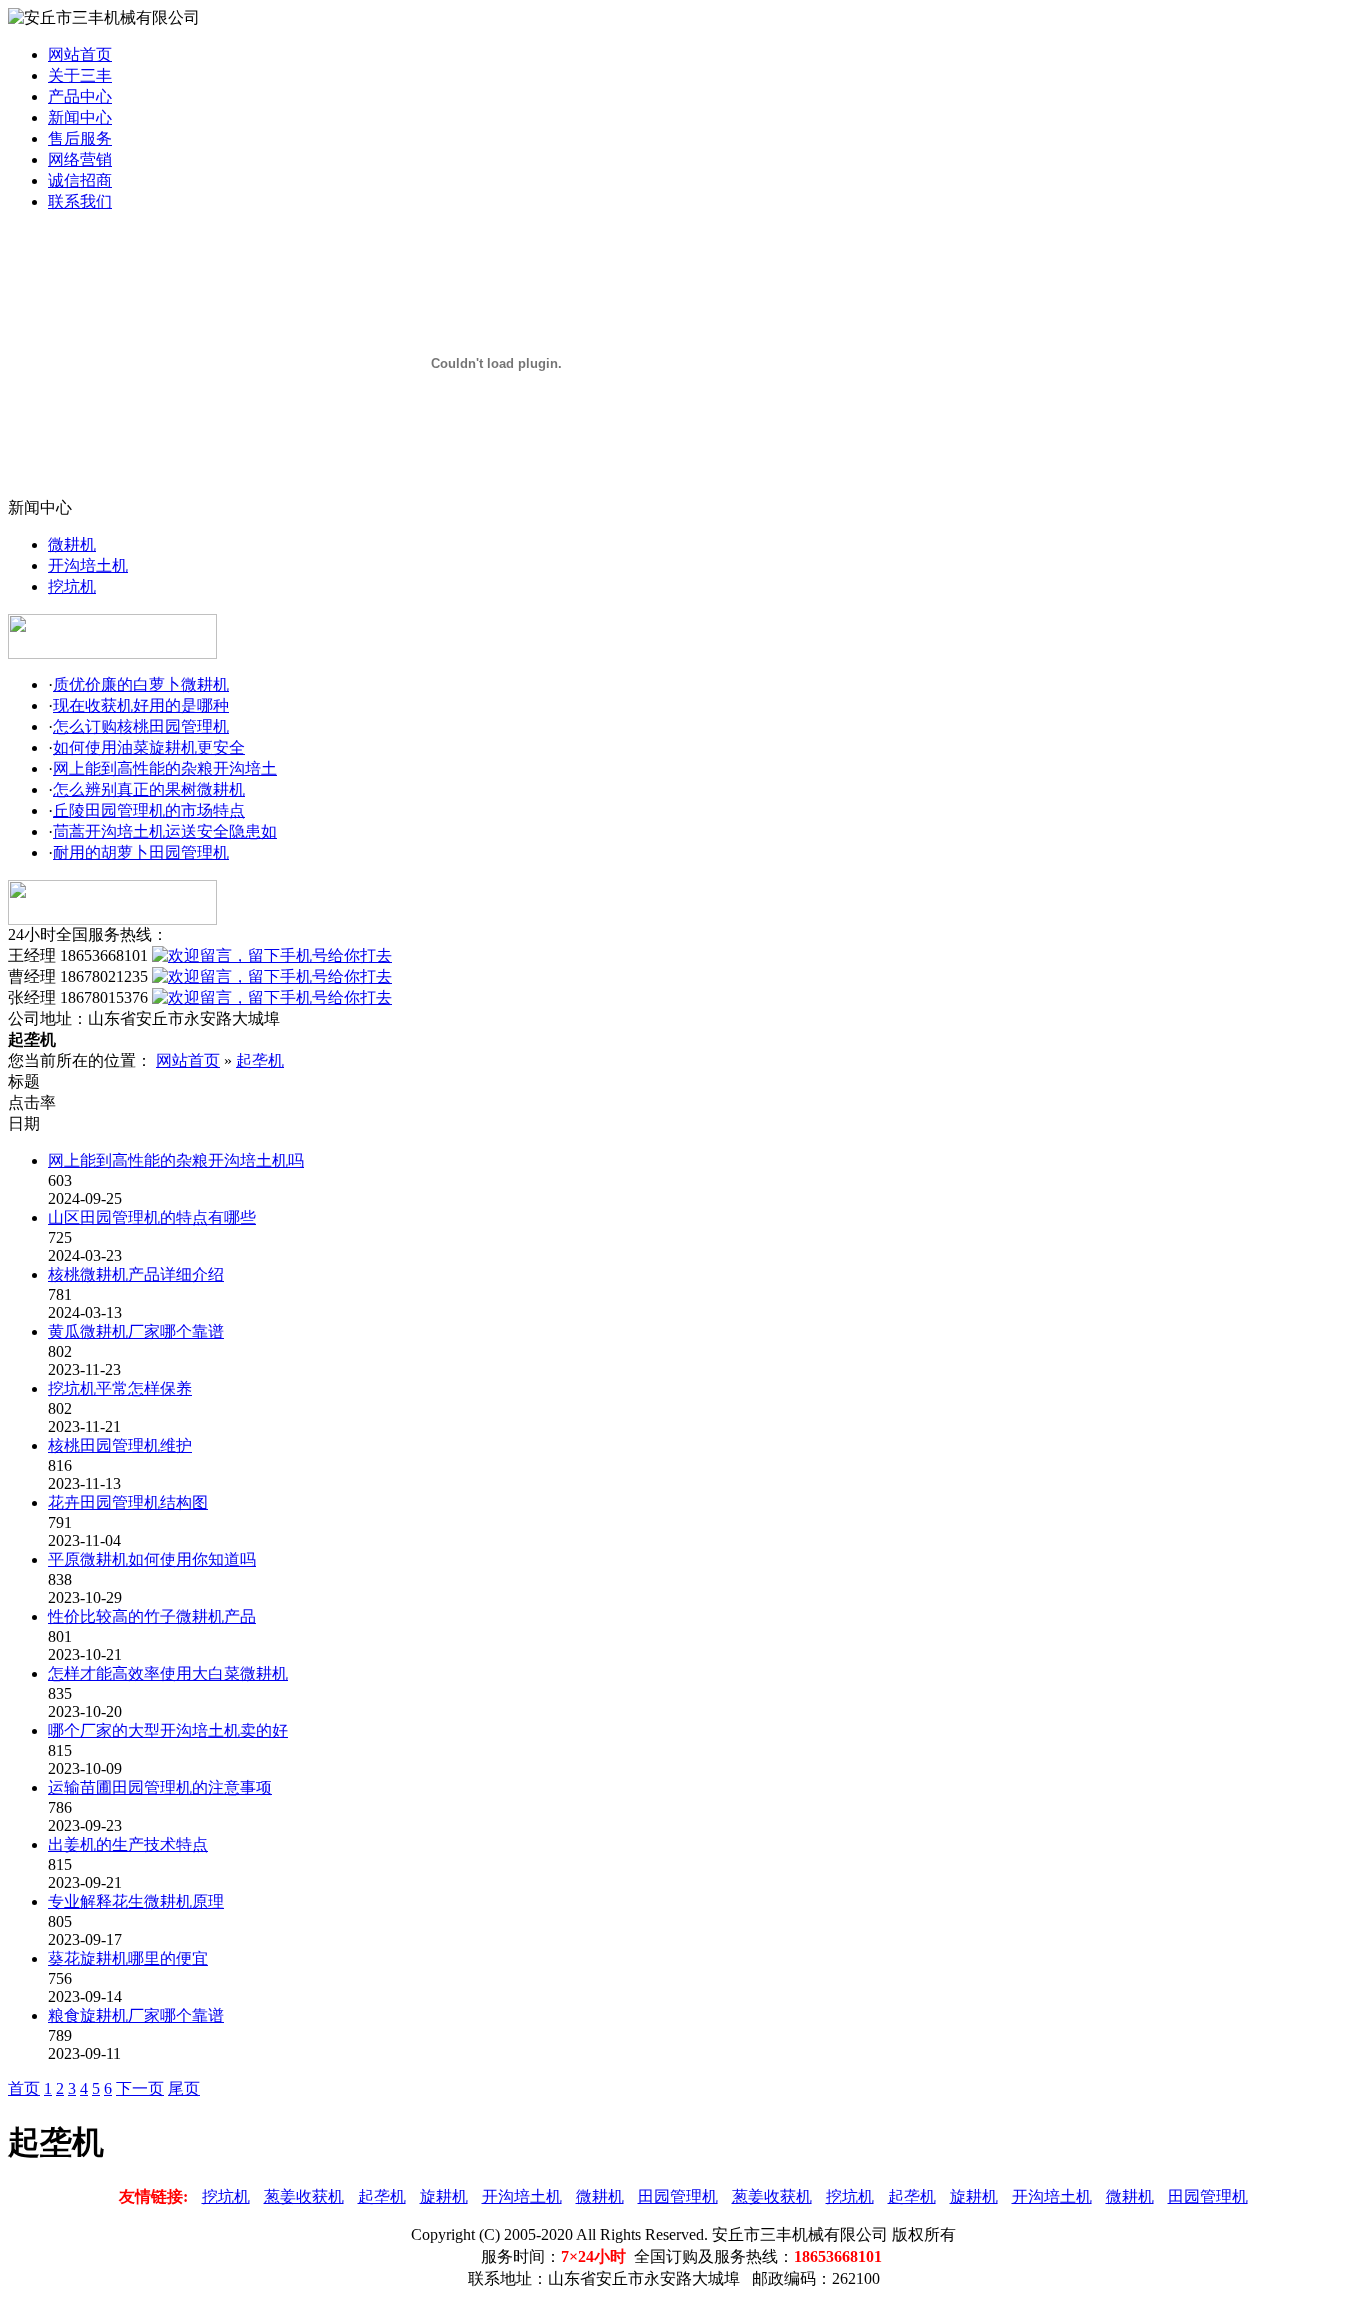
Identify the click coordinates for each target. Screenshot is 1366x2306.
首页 (24, 2088)
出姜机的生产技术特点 (128, 1844)
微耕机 (72, 544)
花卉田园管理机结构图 (128, 1502)
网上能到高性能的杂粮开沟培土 (165, 768)
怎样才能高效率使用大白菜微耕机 (168, 1673)
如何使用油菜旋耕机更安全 (149, 747)
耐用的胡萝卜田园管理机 (141, 852)
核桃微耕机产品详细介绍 (136, 1274)
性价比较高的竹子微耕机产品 (152, 1616)
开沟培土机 (88, 565)
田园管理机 (678, 2196)
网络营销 (80, 159)
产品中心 (80, 96)
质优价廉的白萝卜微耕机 (141, 684)
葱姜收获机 (304, 2196)
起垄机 (260, 1060)
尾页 (184, 2088)
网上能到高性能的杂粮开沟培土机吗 (176, 1160)
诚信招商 (80, 180)
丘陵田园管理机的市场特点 (149, 810)
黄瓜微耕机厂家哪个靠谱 (136, 1331)
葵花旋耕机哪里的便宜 (128, 1958)
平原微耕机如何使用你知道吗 (152, 1559)
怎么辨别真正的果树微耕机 (149, 789)
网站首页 (80, 54)
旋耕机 (444, 2196)
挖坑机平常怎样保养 (120, 1388)
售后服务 (80, 138)
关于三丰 (80, 75)
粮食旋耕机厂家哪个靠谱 (136, 2015)
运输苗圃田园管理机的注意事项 (160, 1787)
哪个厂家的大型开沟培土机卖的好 (168, 1730)
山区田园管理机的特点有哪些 (152, 1217)
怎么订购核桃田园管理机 (141, 726)
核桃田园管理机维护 (120, 1445)
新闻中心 (80, 117)
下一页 (140, 2088)
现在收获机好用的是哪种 (141, 705)
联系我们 (80, 201)
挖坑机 (72, 586)
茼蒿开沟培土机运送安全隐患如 (165, 831)
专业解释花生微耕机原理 (136, 1901)
